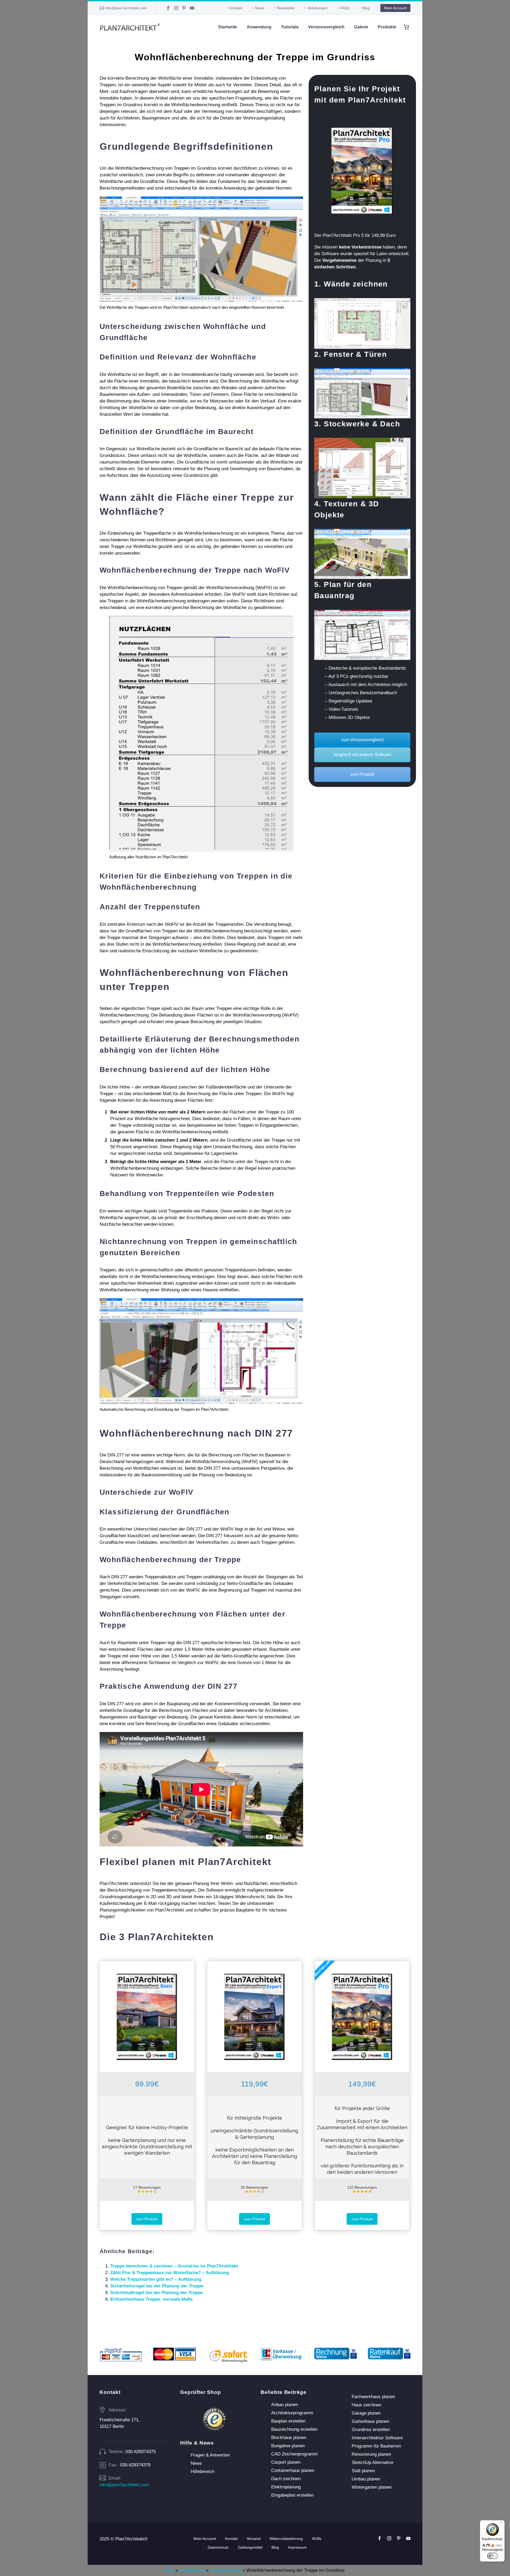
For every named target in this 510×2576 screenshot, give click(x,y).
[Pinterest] (184, 8)
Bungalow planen (288, 2446)
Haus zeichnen (366, 2405)
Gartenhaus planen (370, 2421)
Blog (366, 8)
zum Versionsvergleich (362, 740)
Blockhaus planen (289, 2438)
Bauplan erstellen (288, 2421)
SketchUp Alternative (373, 2463)
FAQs (345, 8)
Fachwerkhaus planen (373, 2397)
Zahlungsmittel (250, 2547)
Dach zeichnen (286, 2479)
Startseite (228, 27)
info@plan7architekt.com (126, 8)
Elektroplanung (286, 2487)
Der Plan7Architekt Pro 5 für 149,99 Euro (355, 235)
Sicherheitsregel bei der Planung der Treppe (157, 2286)
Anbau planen (285, 2405)
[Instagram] (176, 8)
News (260, 8)
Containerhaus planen (293, 2470)
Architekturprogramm (292, 2413)
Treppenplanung (226, 2570)
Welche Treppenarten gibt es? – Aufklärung (156, 2279)
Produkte (387, 27)
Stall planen (363, 2471)
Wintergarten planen (372, 2487)
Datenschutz (218, 2547)
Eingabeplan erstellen (292, 2495)
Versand (254, 2539)
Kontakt (236, 8)
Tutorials (290, 27)
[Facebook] (168, 8)
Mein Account (395, 8)
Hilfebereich (203, 2472)
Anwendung (259, 27)
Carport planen (286, 2462)
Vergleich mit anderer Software (362, 755)
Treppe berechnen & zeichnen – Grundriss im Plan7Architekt (174, 2266)
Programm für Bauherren (376, 2446)
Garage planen (366, 2413)
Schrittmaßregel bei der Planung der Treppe (156, 2293)
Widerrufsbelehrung (286, 2539)
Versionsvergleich (326, 27)
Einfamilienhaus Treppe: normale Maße (151, 2299)
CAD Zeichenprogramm (294, 2454)
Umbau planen (366, 2479)
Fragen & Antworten (210, 2455)
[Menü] (501, 2523)
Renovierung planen (371, 2454)
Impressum (297, 2547)
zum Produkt (362, 774)
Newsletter (286, 8)
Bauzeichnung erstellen (294, 2429)
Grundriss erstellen (371, 2430)
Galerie (361, 27)
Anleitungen (318, 8)
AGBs (317, 2539)
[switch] (492, 2556)
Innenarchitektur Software (377, 2438)
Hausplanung (192, 2570)
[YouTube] (192, 8)
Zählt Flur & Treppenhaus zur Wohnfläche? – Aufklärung (170, 2273)
